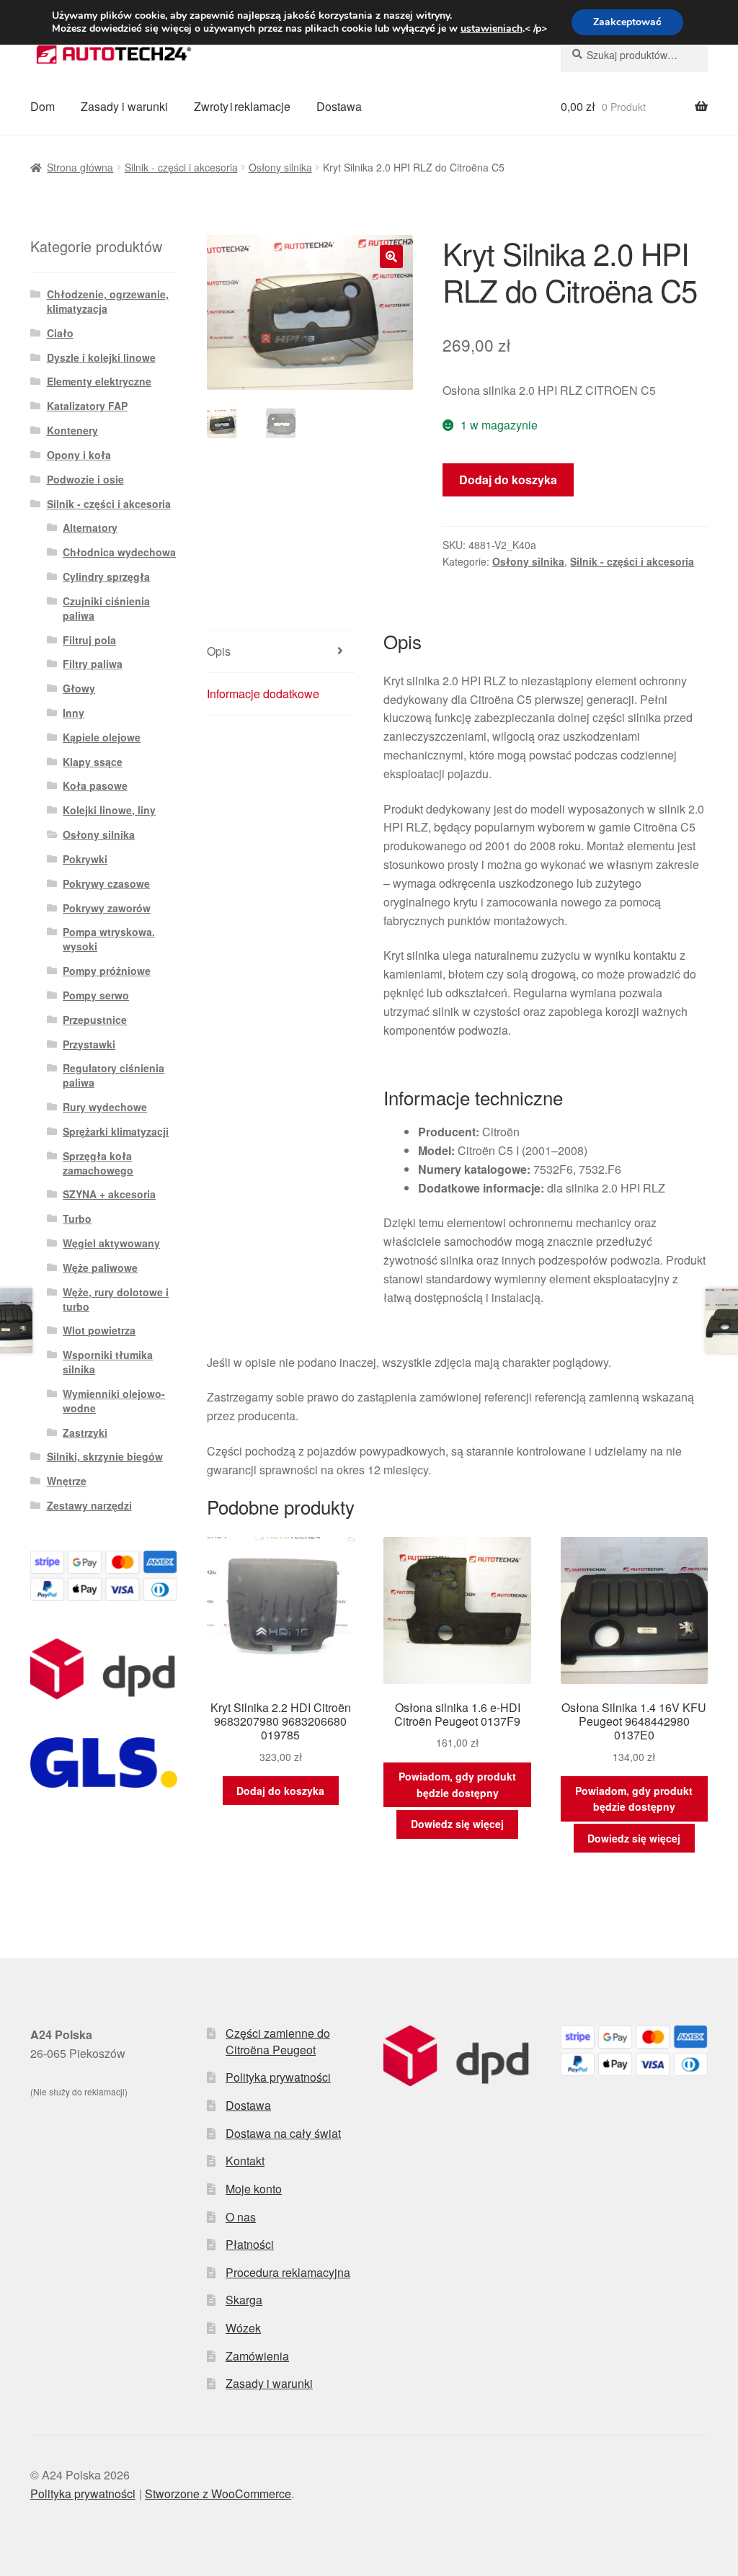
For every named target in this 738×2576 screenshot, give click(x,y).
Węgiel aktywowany (111, 1243)
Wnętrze (67, 1481)
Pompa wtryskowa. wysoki (109, 939)
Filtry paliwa (93, 664)
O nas (241, 2217)
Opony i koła (79, 455)
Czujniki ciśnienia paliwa (106, 608)
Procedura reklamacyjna (288, 2272)
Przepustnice (95, 1020)
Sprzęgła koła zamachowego (98, 1163)
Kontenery (72, 430)
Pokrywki (85, 859)
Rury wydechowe (105, 1107)
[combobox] (634, 55)
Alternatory (90, 527)
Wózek (243, 2328)
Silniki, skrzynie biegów (105, 1456)
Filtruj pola (89, 640)
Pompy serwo (96, 995)
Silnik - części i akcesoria (181, 167)
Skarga (244, 2300)
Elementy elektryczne (99, 381)
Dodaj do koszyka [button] (280, 1791)
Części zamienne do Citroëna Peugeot (278, 2041)
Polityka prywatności (278, 2077)
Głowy (79, 688)
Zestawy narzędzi (89, 1505)
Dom (43, 106)
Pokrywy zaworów (107, 908)
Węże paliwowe (100, 1267)
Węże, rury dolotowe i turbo (116, 1299)
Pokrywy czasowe (106, 883)
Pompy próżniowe (107, 971)
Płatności (250, 2244)
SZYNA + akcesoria (109, 1194)
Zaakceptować (627, 22)
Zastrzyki (85, 1432)
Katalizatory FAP (87, 406)
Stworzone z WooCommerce (218, 2493)
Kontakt (245, 2161)
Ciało (60, 333)
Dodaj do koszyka (508, 480)
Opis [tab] (219, 651)
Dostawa (339, 106)
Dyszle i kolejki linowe (101, 357)
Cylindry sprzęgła (106, 576)
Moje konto (254, 2189)
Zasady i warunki (124, 106)
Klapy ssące (93, 762)
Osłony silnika (280, 167)
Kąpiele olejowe (102, 737)
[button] (391, 257)
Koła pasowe (95, 785)
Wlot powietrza (99, 1330)
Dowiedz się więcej (457, 1824)
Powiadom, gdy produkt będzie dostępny (457, 1784)
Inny (74, 713)
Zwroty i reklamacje (242, 106)
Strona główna (80, 167)
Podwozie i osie (85, 479)
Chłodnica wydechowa (119, 552)
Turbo (77, 1218)
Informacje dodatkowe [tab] (263, 694)
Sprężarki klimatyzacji (116, 1131)
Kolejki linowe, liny (109, 810)
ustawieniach (492, 29)
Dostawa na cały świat (283, 2133)
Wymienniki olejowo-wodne (114, 1401)
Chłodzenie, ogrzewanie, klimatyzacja (108, 301)
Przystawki (89, 1044)
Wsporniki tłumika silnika (108, 1362)
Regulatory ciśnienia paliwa (114, 1075)
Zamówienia (257, 2356)
